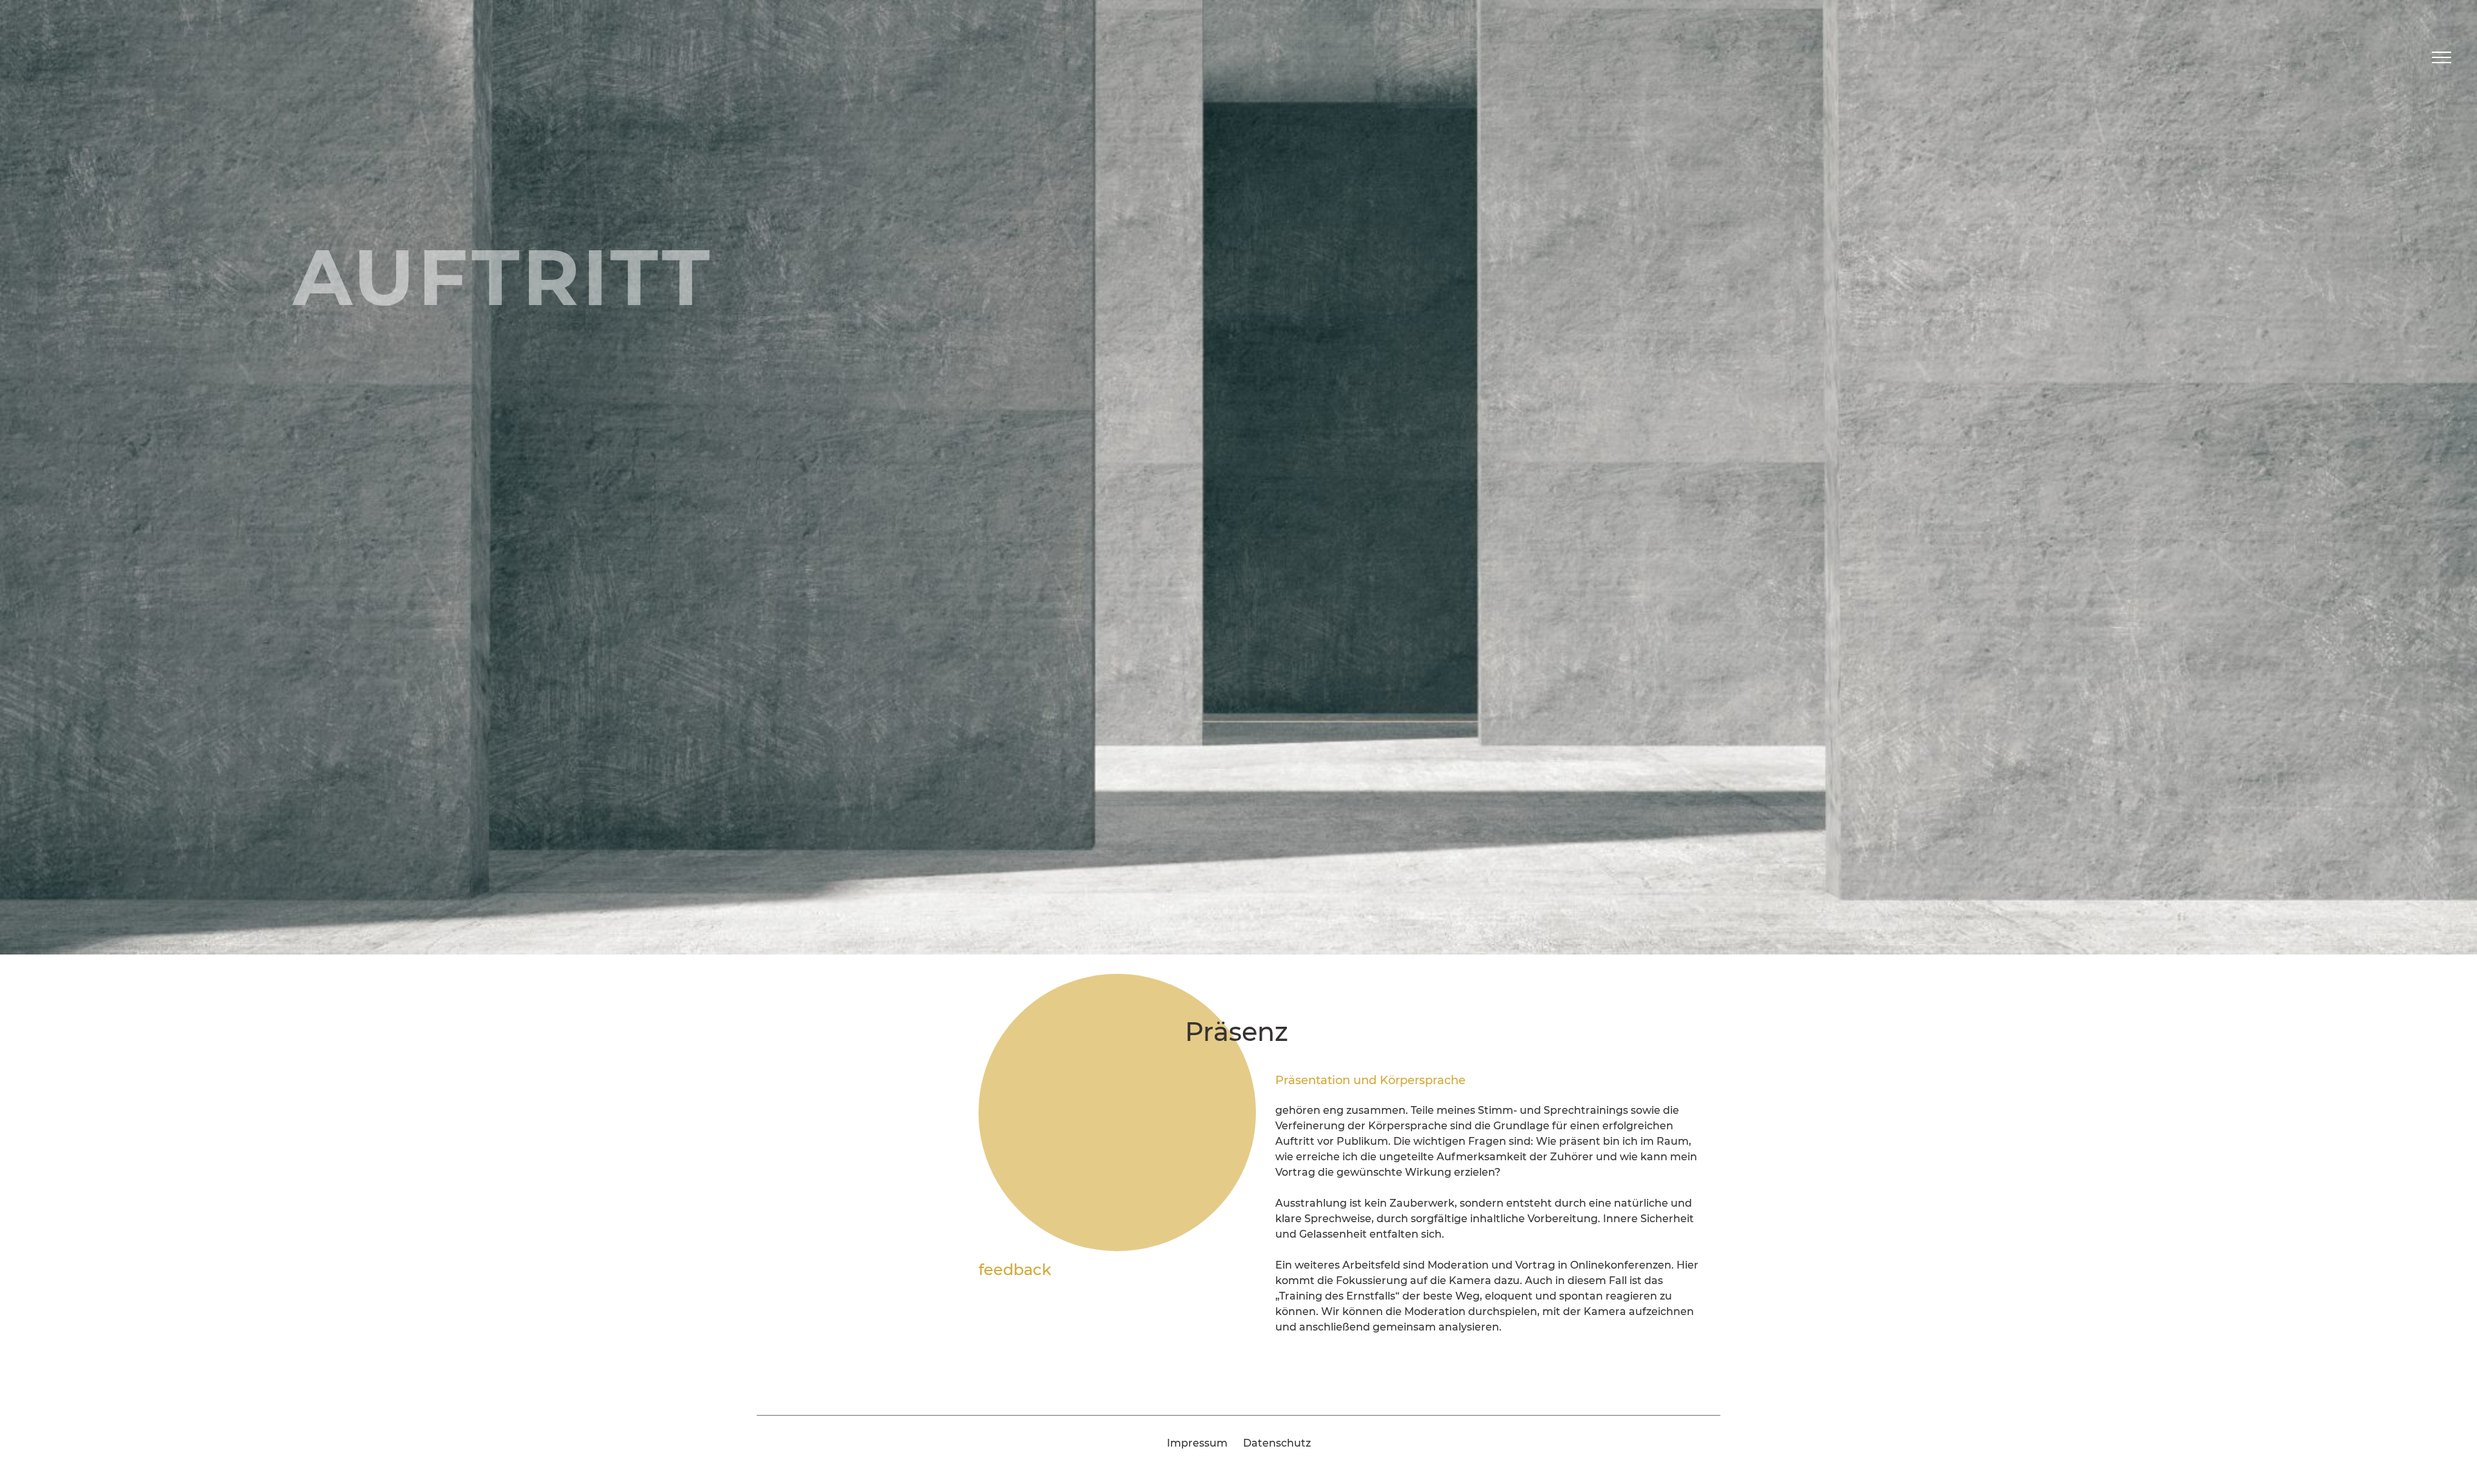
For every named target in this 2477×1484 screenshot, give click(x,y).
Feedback (1015, 1270)
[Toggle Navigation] (2442, 57)
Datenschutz (1277, 1443)
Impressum (1197, 1443)
